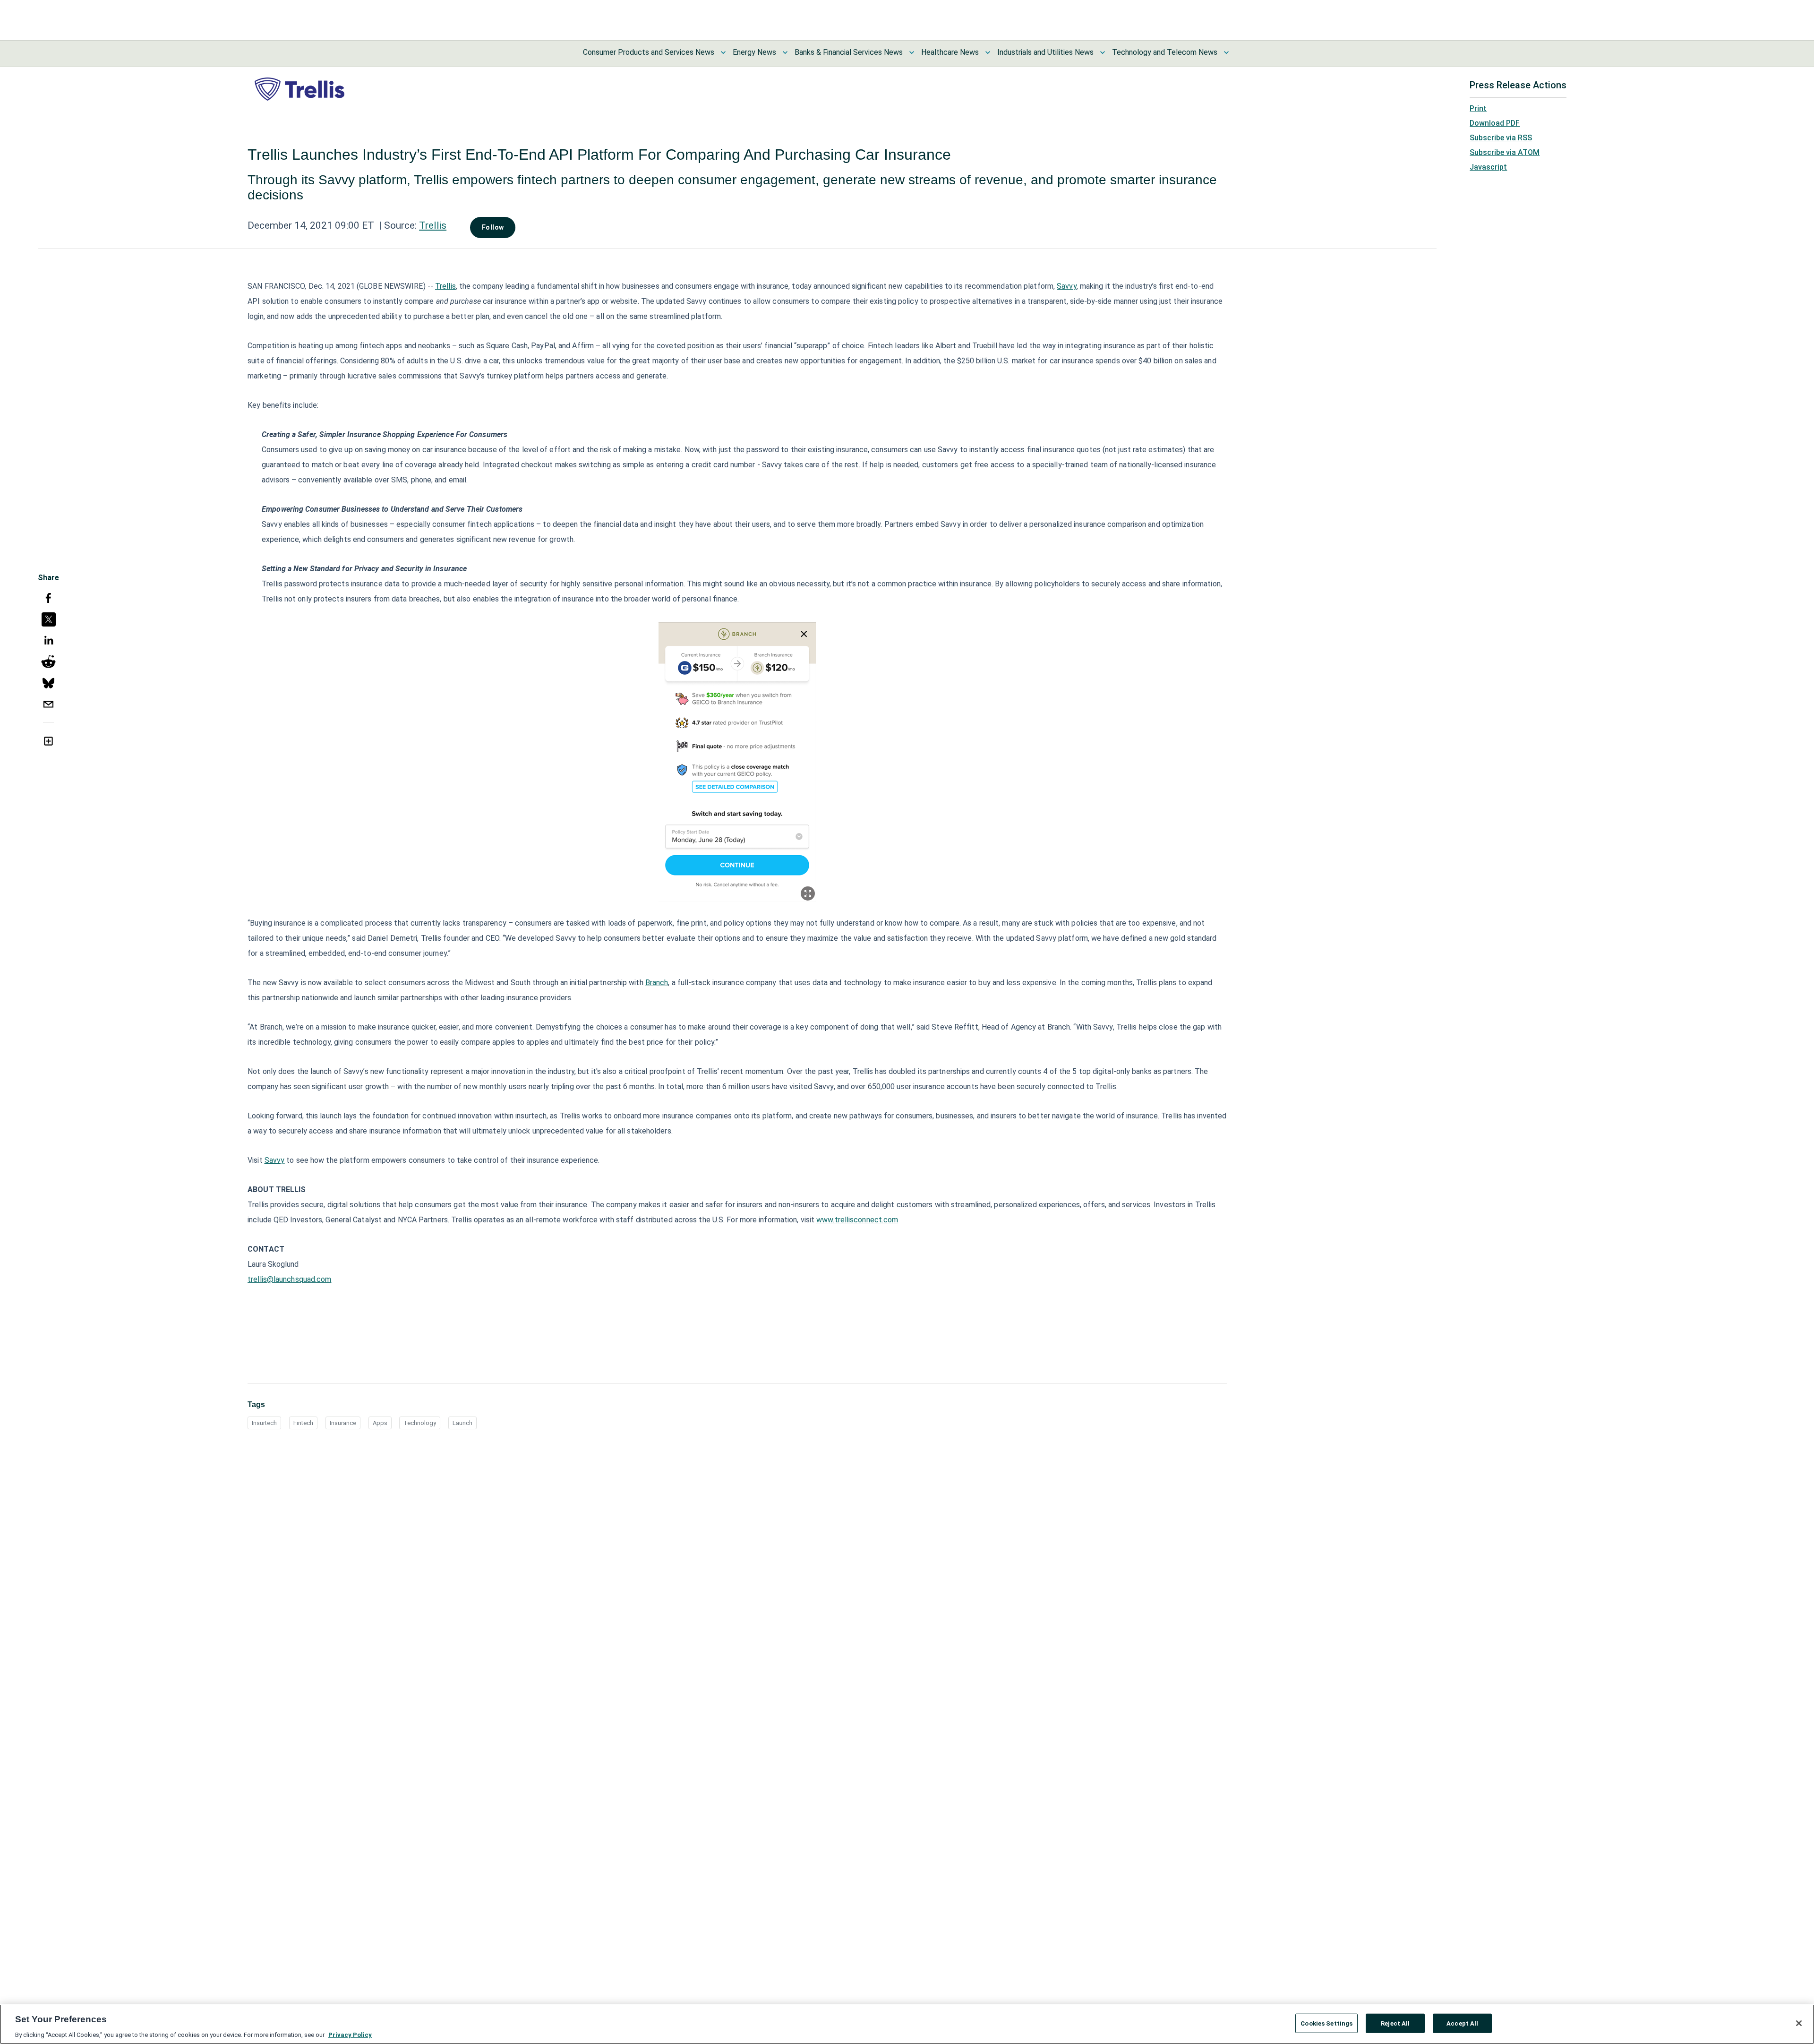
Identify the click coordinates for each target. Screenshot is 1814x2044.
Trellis (433, 225)
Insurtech (264, 1423)
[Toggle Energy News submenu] (785, 52)
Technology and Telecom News (1165, 52)
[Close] (1799, 2023)
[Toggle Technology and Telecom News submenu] (1226, 52)
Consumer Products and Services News (649, 52)
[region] (907, 2024)
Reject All (1395, 2023)
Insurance (343, 1423)
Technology (420, 1423)
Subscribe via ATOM (1505, 152)
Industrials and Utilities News (1045, 52)
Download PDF (1495, 123)
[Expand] (808, 893)
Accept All (1462, 2023)
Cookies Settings (1326, 2023)
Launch (462, 1423)
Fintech (303, 1423)
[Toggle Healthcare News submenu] (988, 52)
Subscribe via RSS (1501, 138)
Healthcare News (950, 52)
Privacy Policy (350, 2034)
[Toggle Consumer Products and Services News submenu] (723, 52)
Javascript (1488, 167)
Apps (380, 1423)
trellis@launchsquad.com (289, 1279)
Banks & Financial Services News (849, 52)
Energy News (754, 52)
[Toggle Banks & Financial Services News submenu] (912, 52)
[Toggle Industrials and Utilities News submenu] (1103, 52)
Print (1478, 108)
